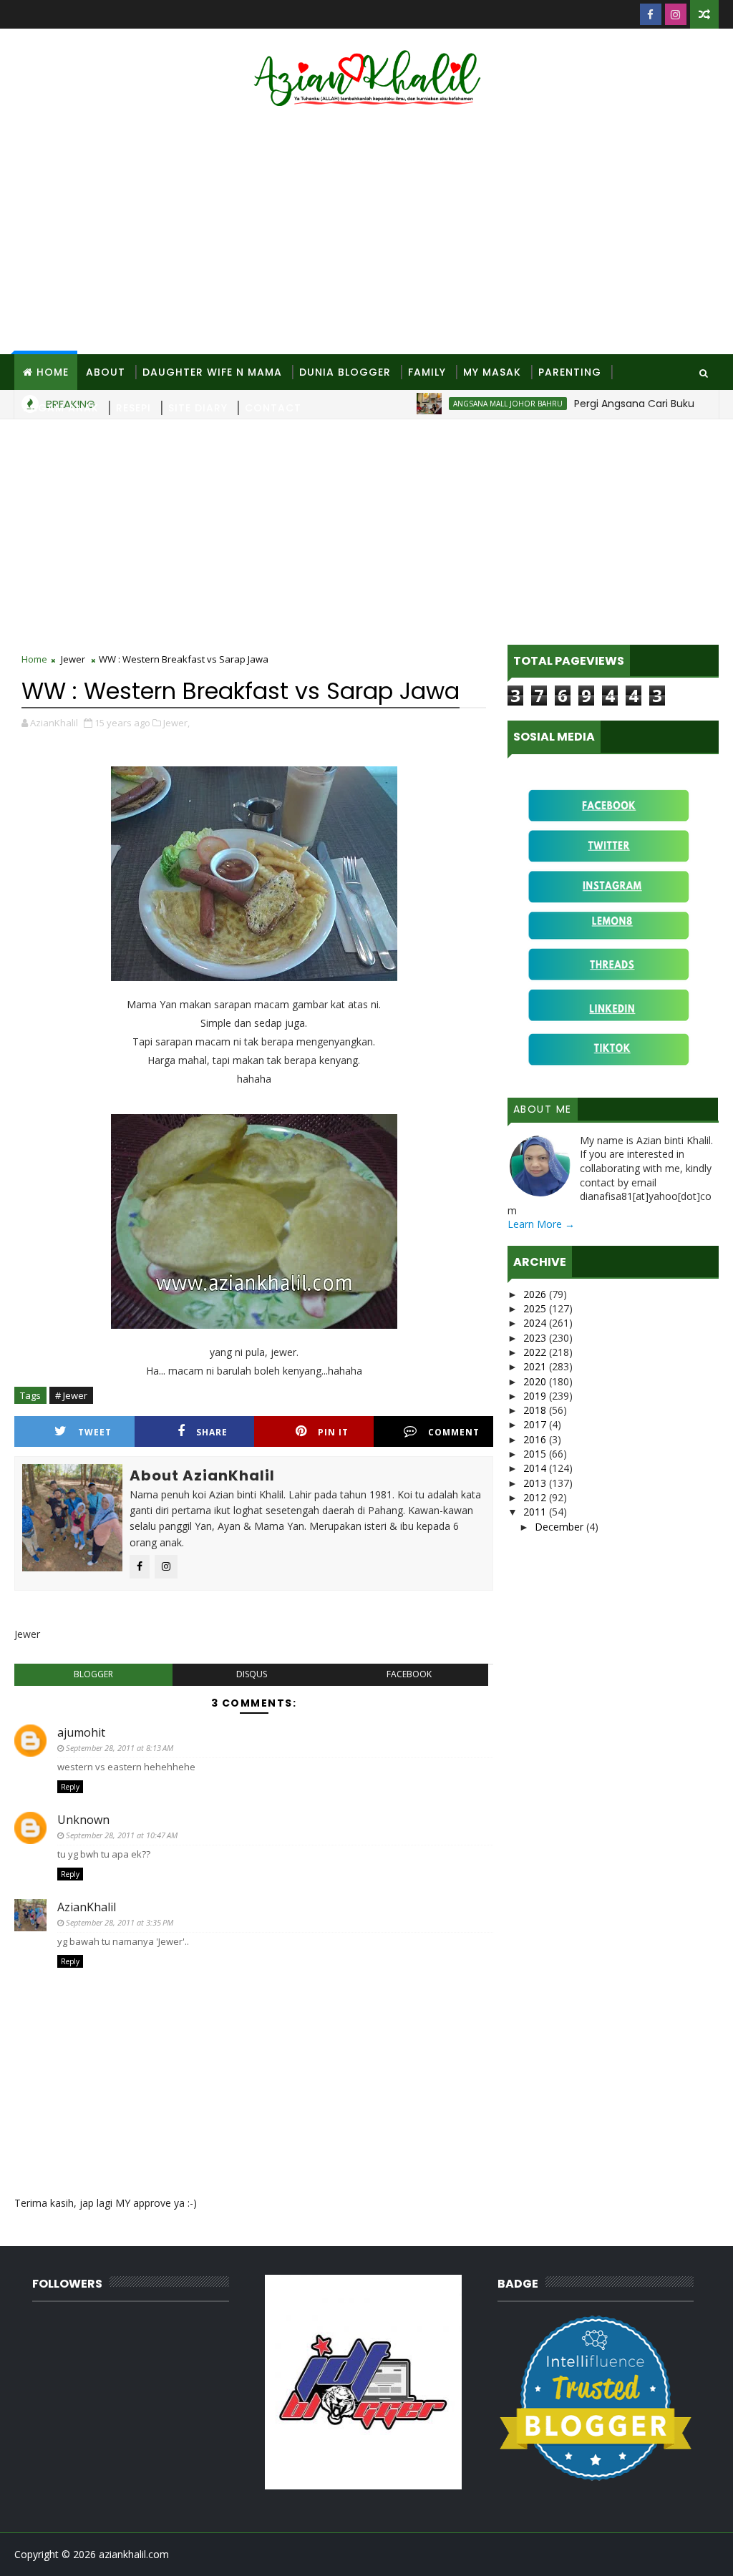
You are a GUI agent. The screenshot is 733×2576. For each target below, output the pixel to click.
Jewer (73, 659)
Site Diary (198, 408)
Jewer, (176, 723)
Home (53, 372)
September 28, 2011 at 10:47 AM (122, 1835)
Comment (454, 1432)
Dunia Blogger (345, 372)
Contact (273, 408)
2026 (536, 1294)
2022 (536, 1352)
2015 (536, 1454)
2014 (536, 1468)
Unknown (83, 1820)
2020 (536, 1381)
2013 (536, 1483)
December (560, 1527)
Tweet (95, 1432)
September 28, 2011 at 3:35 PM (120, 1922)
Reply (70, 1787)
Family (427, 372)
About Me (543, 1109)
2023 (536, 1338)
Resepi (134, 408)
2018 (536, 1410)
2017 (536, 1424)
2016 (536, 1439)
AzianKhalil (87, 1907)
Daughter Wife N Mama (212, 372)
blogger (93, 1674)
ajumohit (81, 1732)
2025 (536, 1308)
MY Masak (492, 372)
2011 (536, 1512)
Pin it (333, 1432)
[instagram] (676, 14)
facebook (409, 1674)
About (106, 372)
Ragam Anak (61, 408)
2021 (536, 1366)
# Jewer (71, 1395)
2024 (536, 1323)
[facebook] (651, 14)
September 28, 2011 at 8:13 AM (120, 1748)
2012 (536, 1497)
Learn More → (541, 1224)
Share (212, 1432)
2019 (536, 1396)
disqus (252, 1674)
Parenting (570, 372)
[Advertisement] (367, 233)
